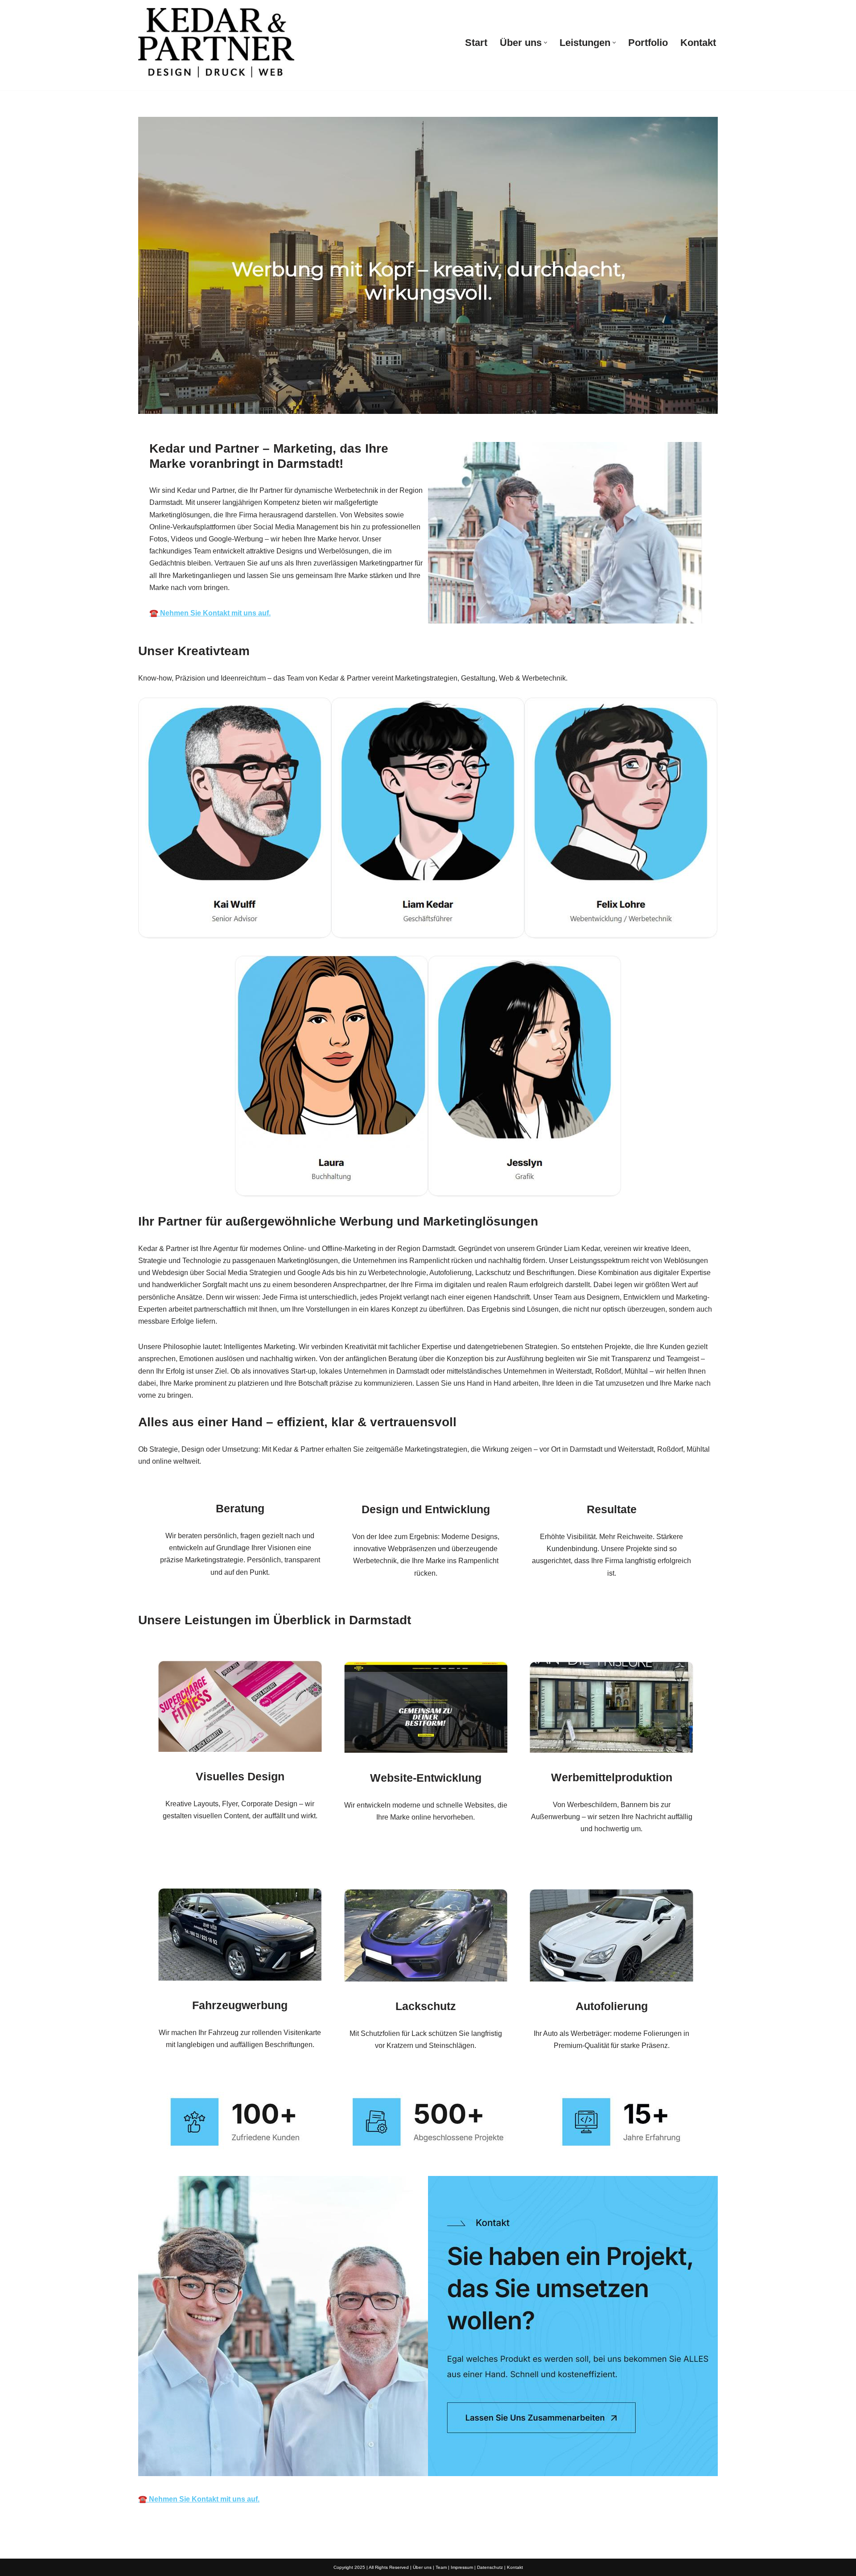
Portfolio (648, 43)
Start (476, 43)
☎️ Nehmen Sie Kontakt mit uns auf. (199, 2499)
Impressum (462, 2567)
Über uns (422, 2567)
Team (441, 2567)
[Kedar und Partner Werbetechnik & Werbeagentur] (216, 43)
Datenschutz (490, 2567)
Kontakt (698, 43)
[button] (545, 43)
